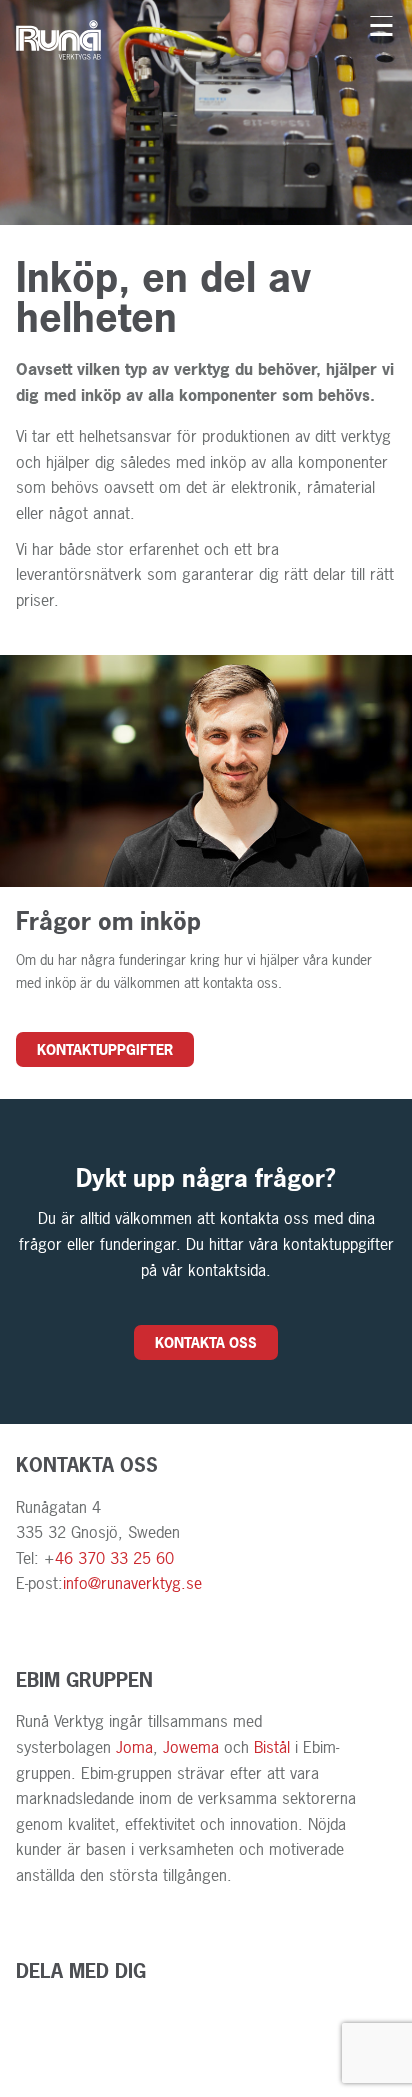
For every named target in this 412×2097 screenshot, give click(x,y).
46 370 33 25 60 (114, 1558)
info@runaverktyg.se (132, 1583)
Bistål (272, 1747)
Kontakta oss (206, 1342)
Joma (134, 1747)
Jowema (193, 1747)
